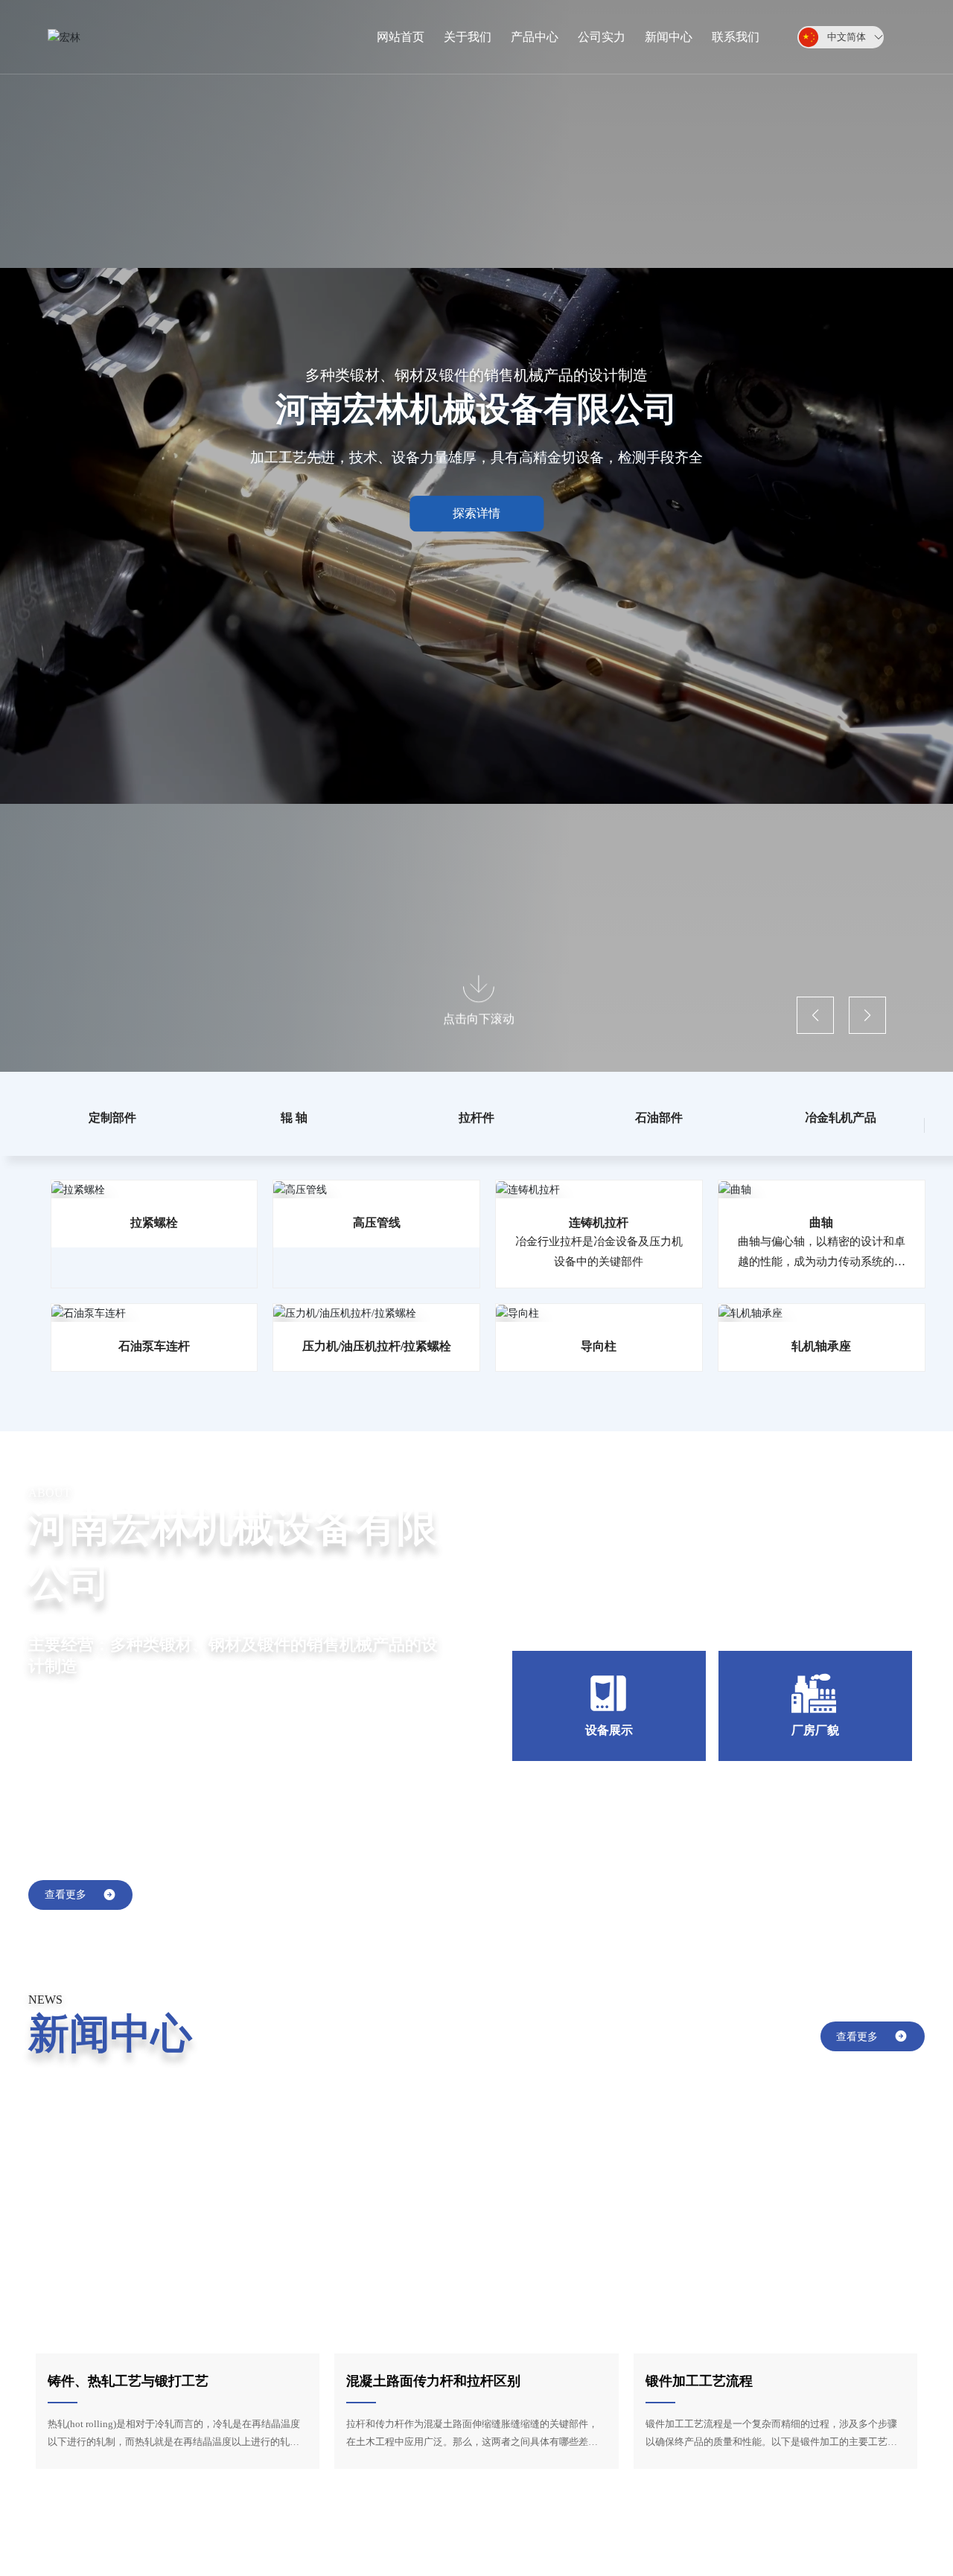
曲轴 (821, 1223)
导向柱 (599, 1346)
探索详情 (476, 513)
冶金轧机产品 (841, 1118)
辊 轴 (294, 1118)
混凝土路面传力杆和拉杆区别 (433, 2381)
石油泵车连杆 (154, 1346)
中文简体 (847, 37)
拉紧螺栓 (154, 1223)
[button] (815, 1015)
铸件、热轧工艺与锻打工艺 (128, 2381)
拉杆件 (476, 1118)
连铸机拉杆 (599, 1223)
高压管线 (377, 1223)
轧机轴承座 (821, 1346)
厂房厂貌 (815, 1730)
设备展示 (609, 1730)
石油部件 (659, 1118)
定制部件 (112, 1118)
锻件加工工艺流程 (699, 2381)
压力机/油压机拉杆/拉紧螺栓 (377, 1346)
